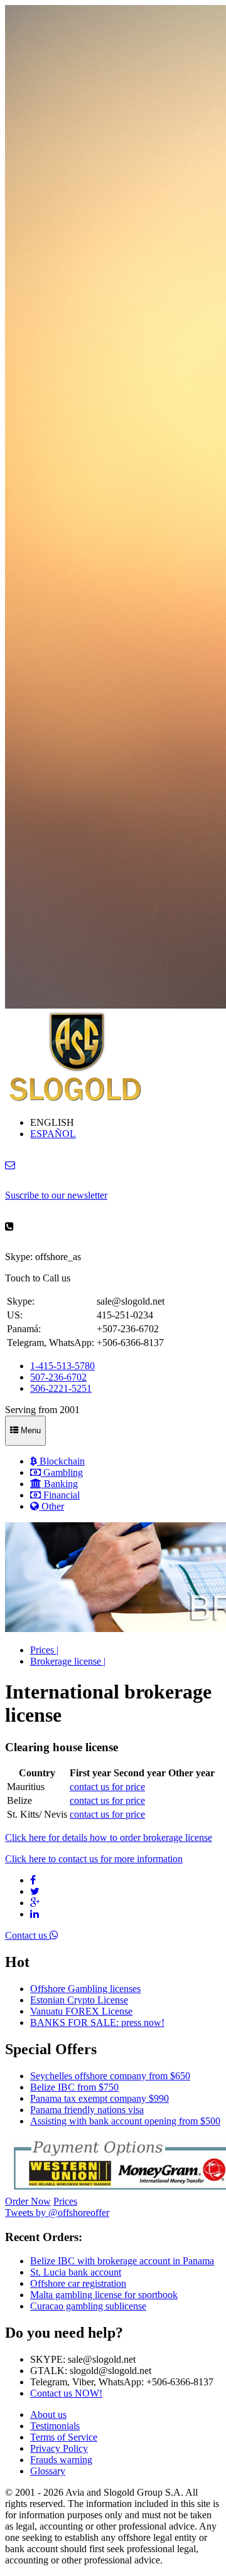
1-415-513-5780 (62, 1366)
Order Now (28, 2201)
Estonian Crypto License (79, 2000)
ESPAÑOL (53, 1134)
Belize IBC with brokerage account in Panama (122, 2261)
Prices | (44, 1650)
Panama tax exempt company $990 (100, 2098)
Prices (65, 2201)
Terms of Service (64, 2437)
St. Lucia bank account (76, 2272)
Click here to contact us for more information (94, 1859)
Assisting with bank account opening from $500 (125, 2121)
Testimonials (55, 2426)
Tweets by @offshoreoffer (57, 2213)
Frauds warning (61, 2460)
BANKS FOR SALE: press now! (97, 2022)
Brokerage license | (68, 1661)
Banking (60, 1484)
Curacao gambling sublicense (88, 2306)
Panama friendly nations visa (87, 2110)
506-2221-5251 (61, 1388)
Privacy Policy (59, 2448)
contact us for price (107, 1787)
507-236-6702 (58, 1377)
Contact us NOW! (66, 2393)
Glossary (48, 2471)
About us (48, 2414)
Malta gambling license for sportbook (104, 2295)
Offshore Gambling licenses (85, 1989)
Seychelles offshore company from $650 (110, 2076)
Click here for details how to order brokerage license (109, 1837)
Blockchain (61, 1461)
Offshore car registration (78, 2283)
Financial (60, 1495)
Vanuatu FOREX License (81, 2011)
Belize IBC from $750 (74, 2087)
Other (51, 1506)
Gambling (62, 1472)
